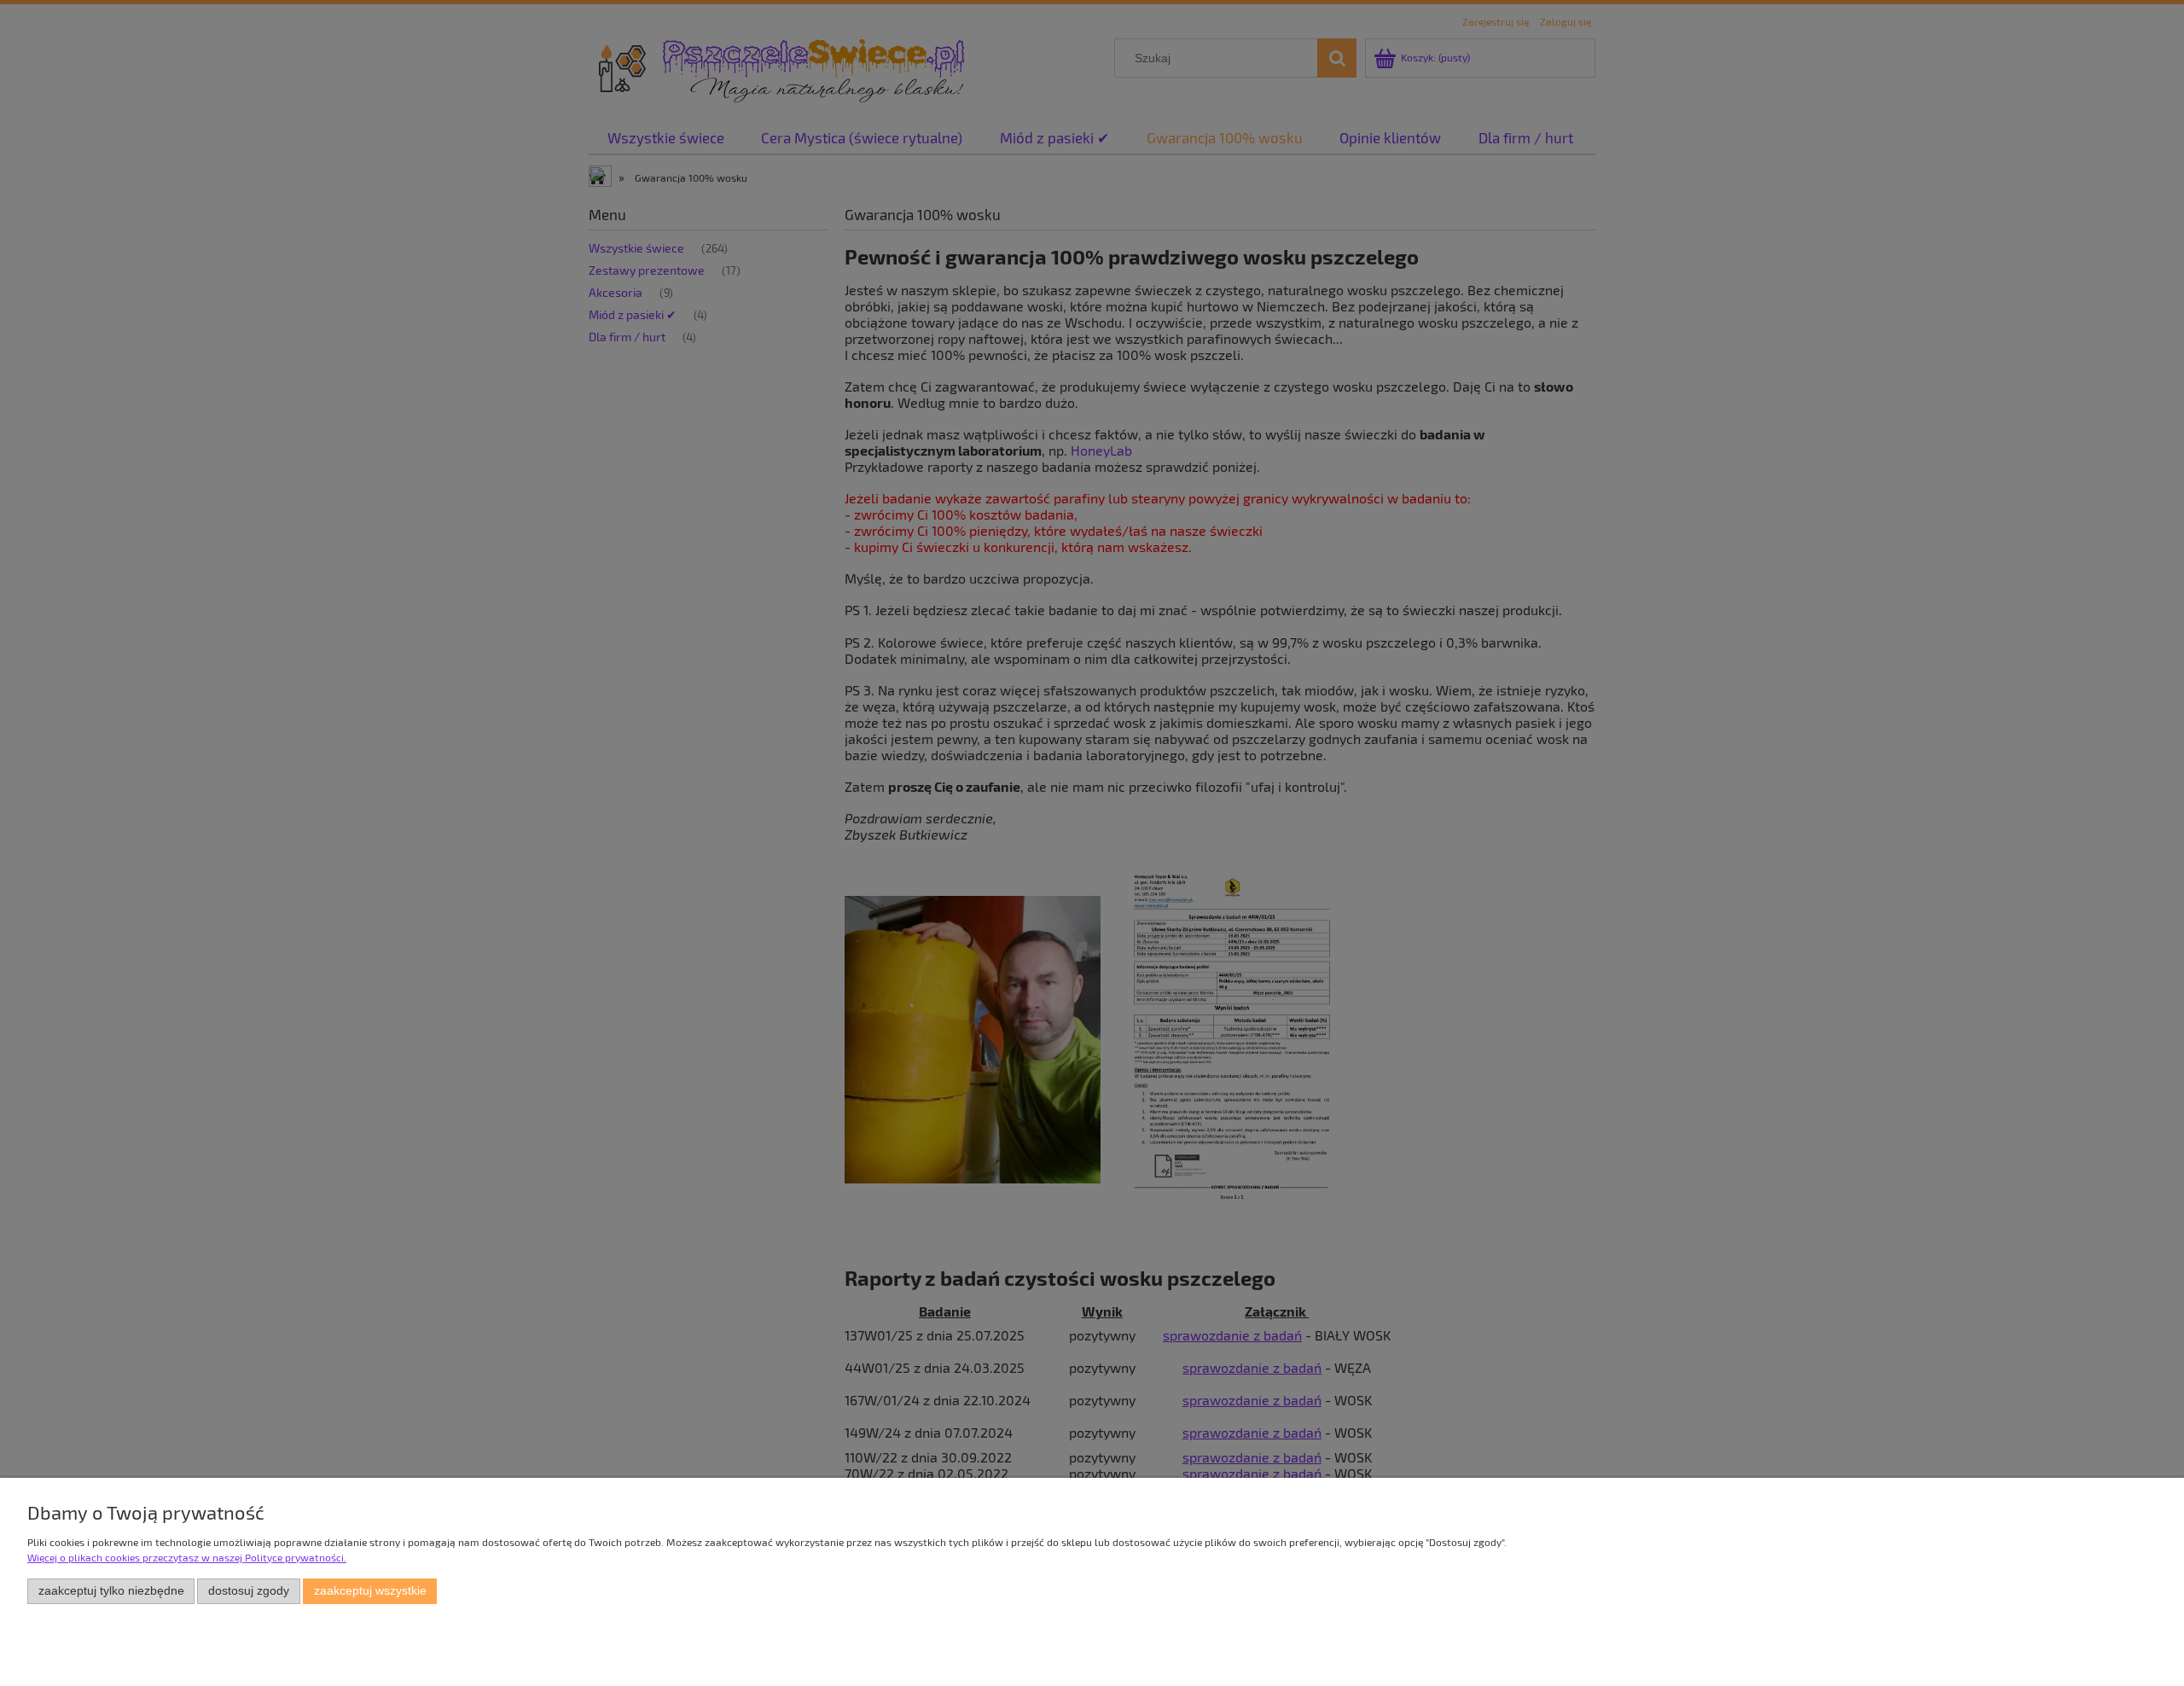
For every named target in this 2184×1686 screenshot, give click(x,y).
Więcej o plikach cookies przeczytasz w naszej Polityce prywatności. (187, 1557)
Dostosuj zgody (249, 1591)
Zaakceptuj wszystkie (370, 1591)
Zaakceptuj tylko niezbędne (111, 1591)
